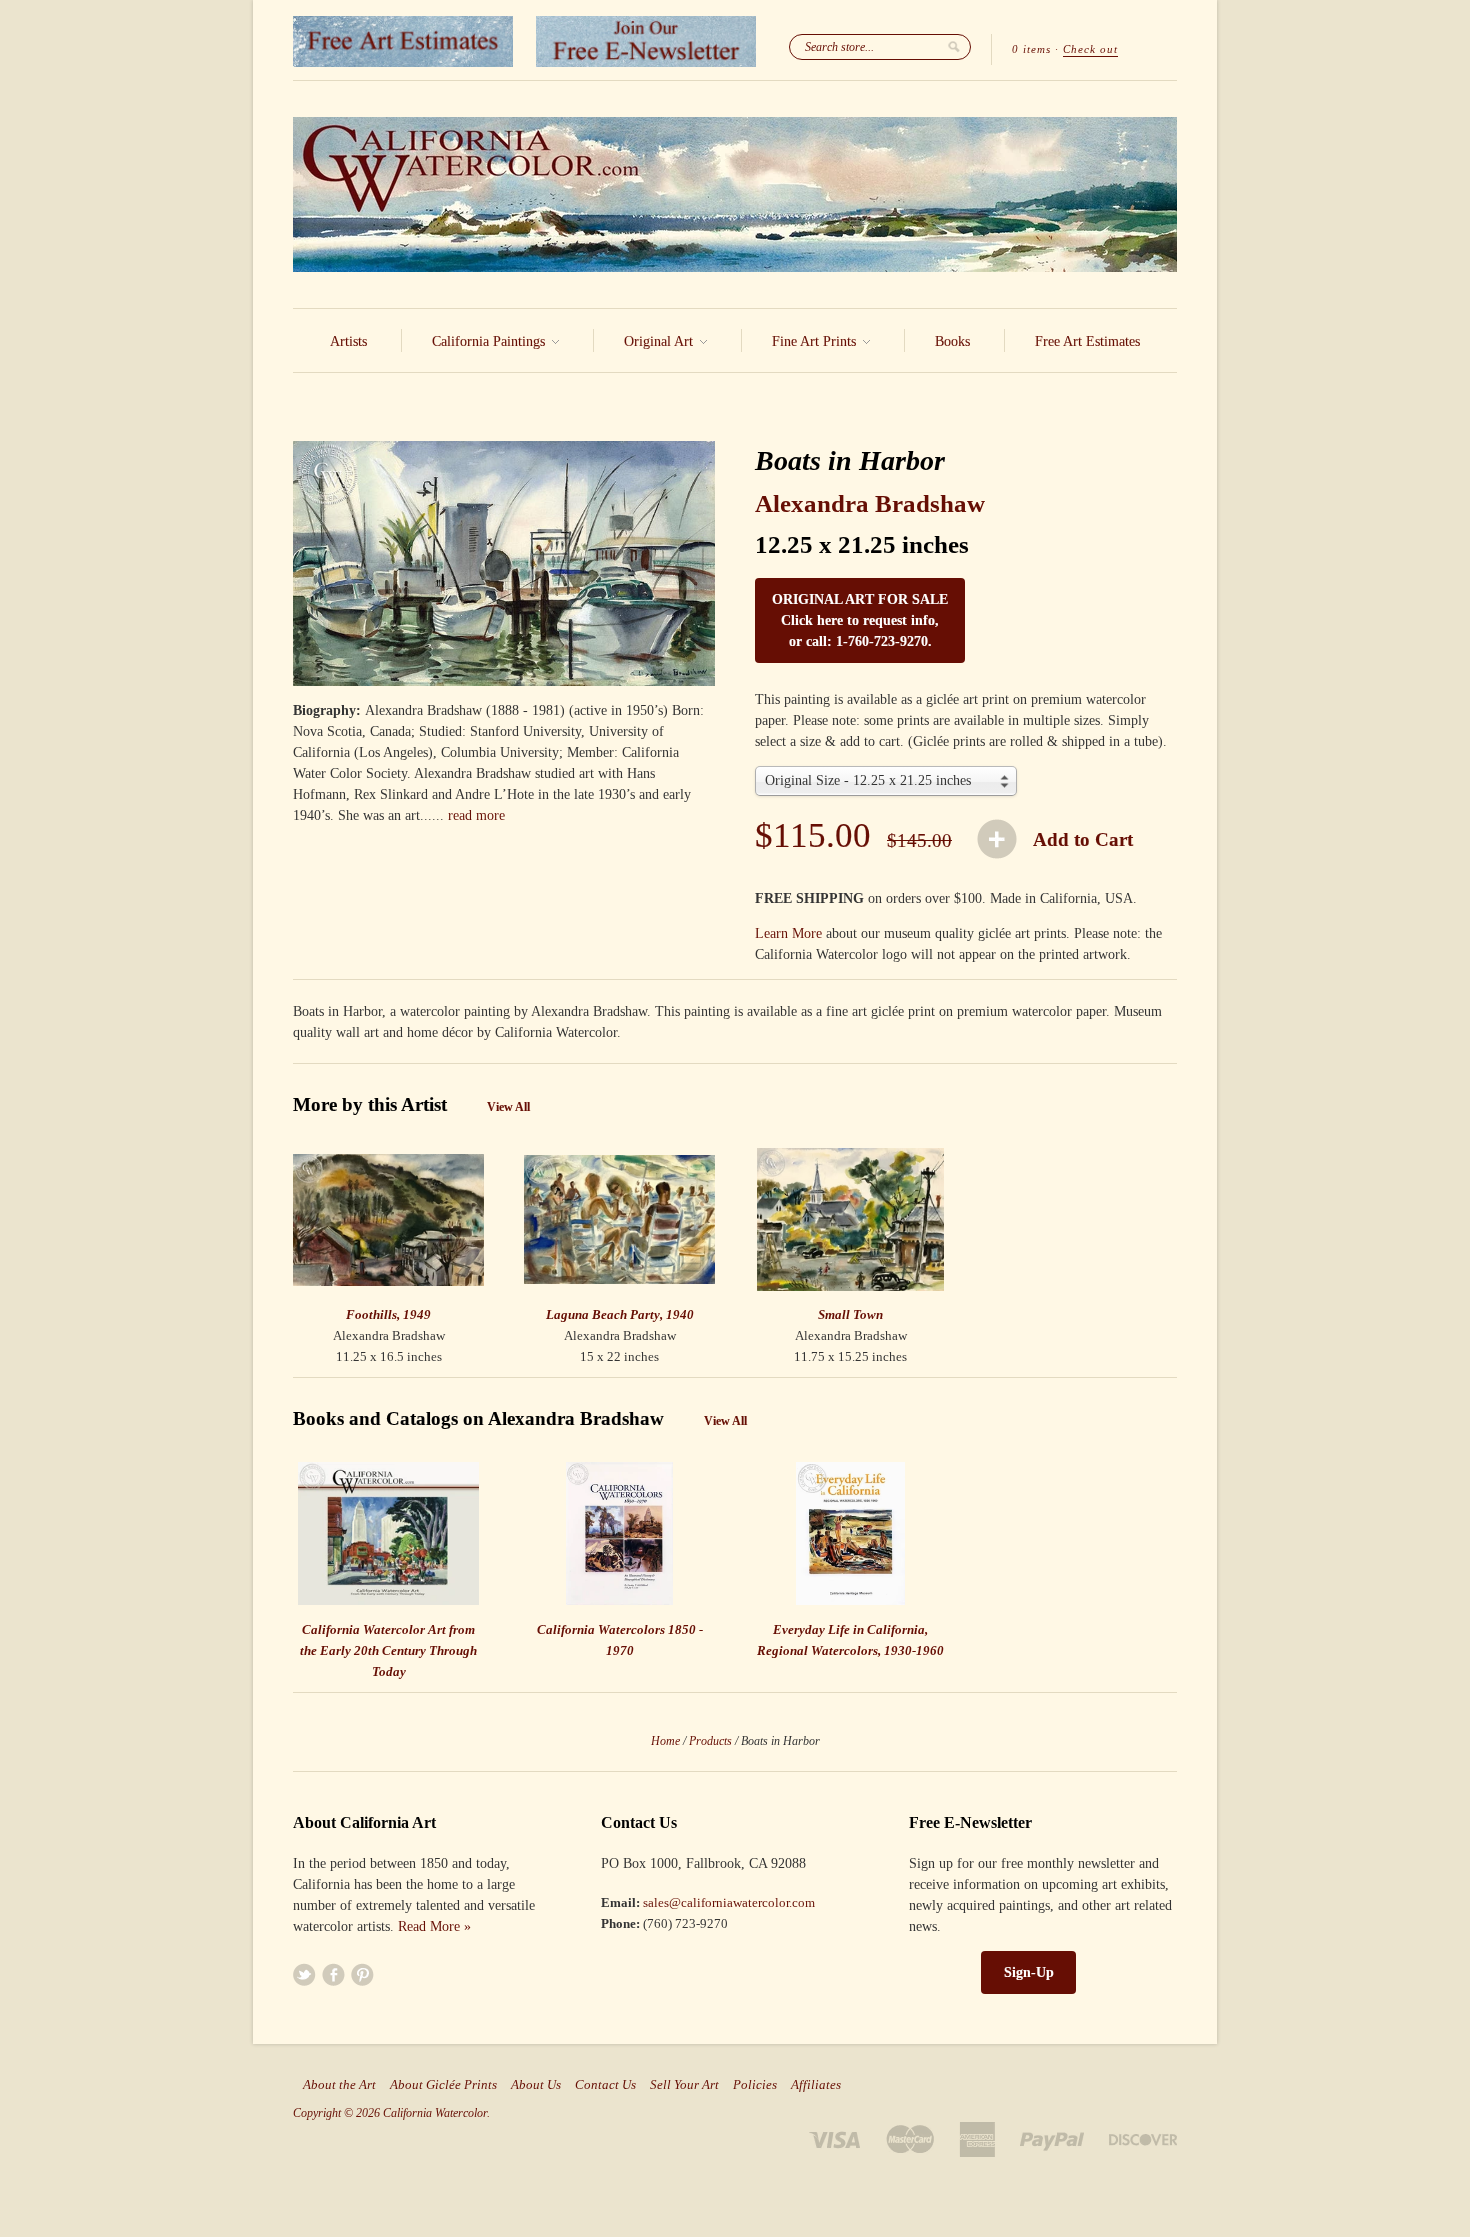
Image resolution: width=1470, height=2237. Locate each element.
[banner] (735, 194)
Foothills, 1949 (388, 1314)
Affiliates (816, 2085)
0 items (1031, 49)
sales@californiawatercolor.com (729, 1902)
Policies (755, 2085)
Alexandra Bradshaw (870, 503)
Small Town (850, 1314)
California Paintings (490, 341)
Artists (348, 341)
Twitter (304, 1974)
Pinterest (362, 1974)
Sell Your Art (684, 2085)
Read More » (434, 1926)
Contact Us (605, 2085)
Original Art (660, 341)
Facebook (333, 1974)
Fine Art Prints (816, 341)
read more (476, 815)
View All (508, 1107)
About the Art (339, 2085)
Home (665, 1741)
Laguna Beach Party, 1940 (620, 1314)
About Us (536, 2085)
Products (710, 1741)
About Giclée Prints (443, 2085)
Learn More (788, 933)
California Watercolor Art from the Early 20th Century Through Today (388, 1650)
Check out (1090, 49)
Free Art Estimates (1087, 341)
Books (952, 341)
